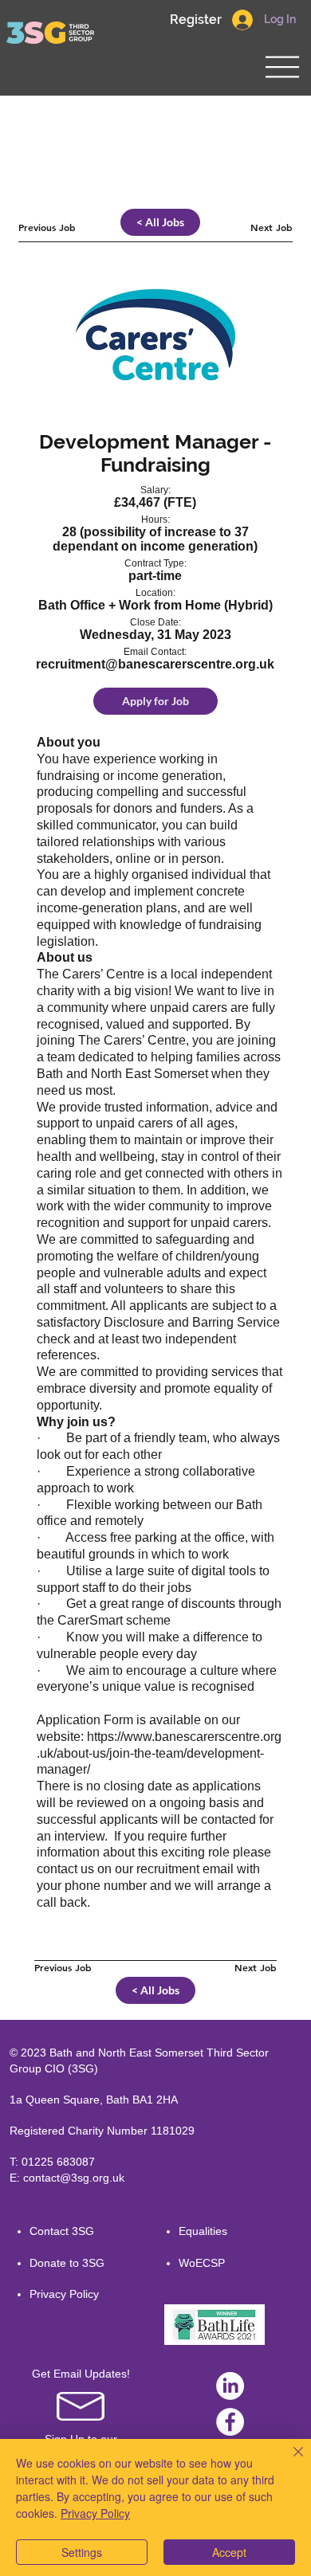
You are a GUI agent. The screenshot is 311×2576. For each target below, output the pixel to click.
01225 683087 (58, 2162)
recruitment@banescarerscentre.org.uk (155, 664)
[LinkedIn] (230, 2386)
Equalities (203, 2231)
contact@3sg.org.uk (74, 2178)
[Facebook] (230, 2422)
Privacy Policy (64, 2294)
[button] (195, 20)
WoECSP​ (202, 2263)
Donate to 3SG (67, 2263)
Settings (82, 2552)
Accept (229, 2552)
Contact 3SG (62, 2231)
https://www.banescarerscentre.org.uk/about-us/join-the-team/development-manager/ (159, 1753)
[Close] (289, 2461)
